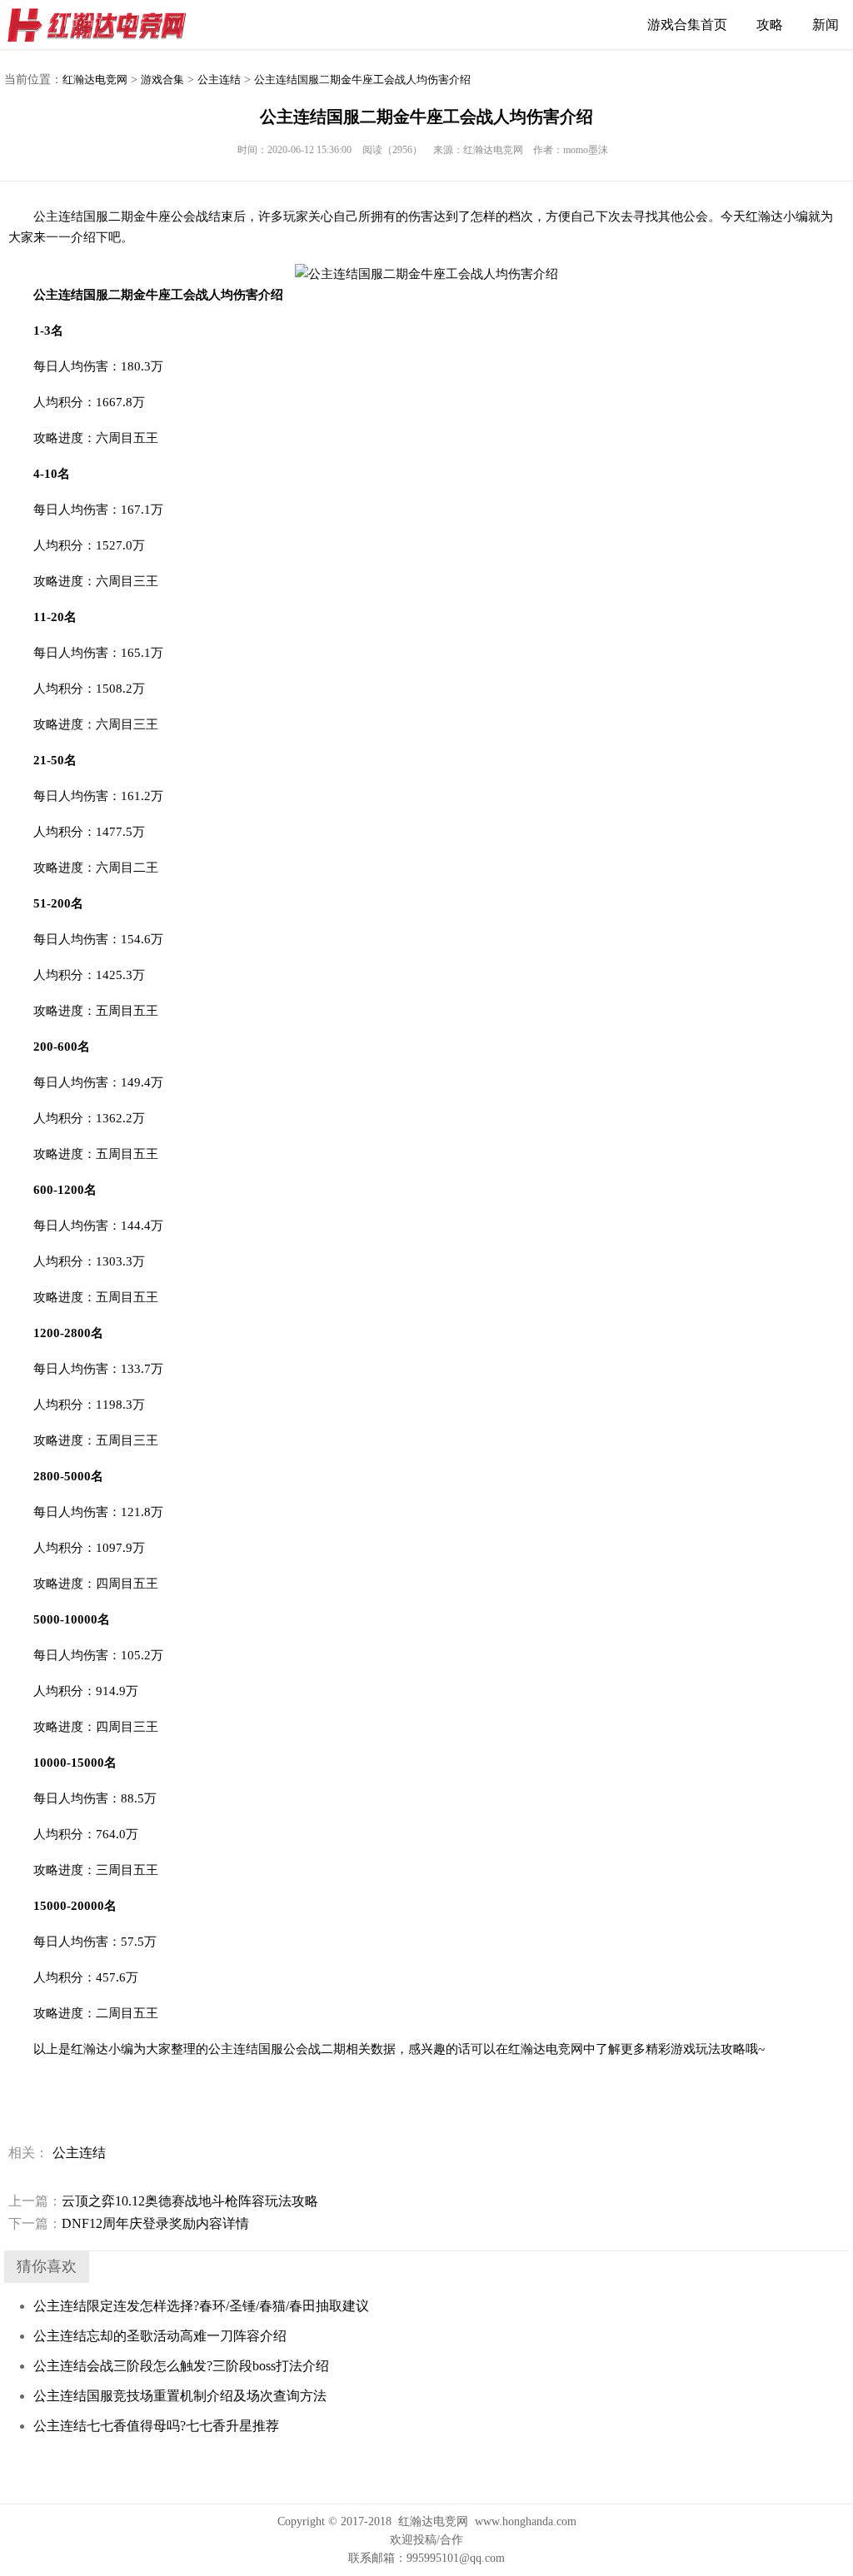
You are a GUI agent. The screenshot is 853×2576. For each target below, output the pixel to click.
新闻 (826, 25)
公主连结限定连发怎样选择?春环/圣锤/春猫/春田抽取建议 (201, 2306)
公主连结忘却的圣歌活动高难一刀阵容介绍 (160, 2336)
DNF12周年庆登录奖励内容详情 (129, 2223)
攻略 (770, 25)
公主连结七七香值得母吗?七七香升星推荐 (156, 2426)
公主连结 (219, 80)
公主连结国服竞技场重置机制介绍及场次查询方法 (180, 2396)
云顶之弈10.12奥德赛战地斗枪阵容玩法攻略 (163, 2201)
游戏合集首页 (687, 25)
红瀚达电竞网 (104, 25)
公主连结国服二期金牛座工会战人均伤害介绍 (362, 80)
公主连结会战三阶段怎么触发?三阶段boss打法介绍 (181, 2366)
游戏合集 (162, 80)
